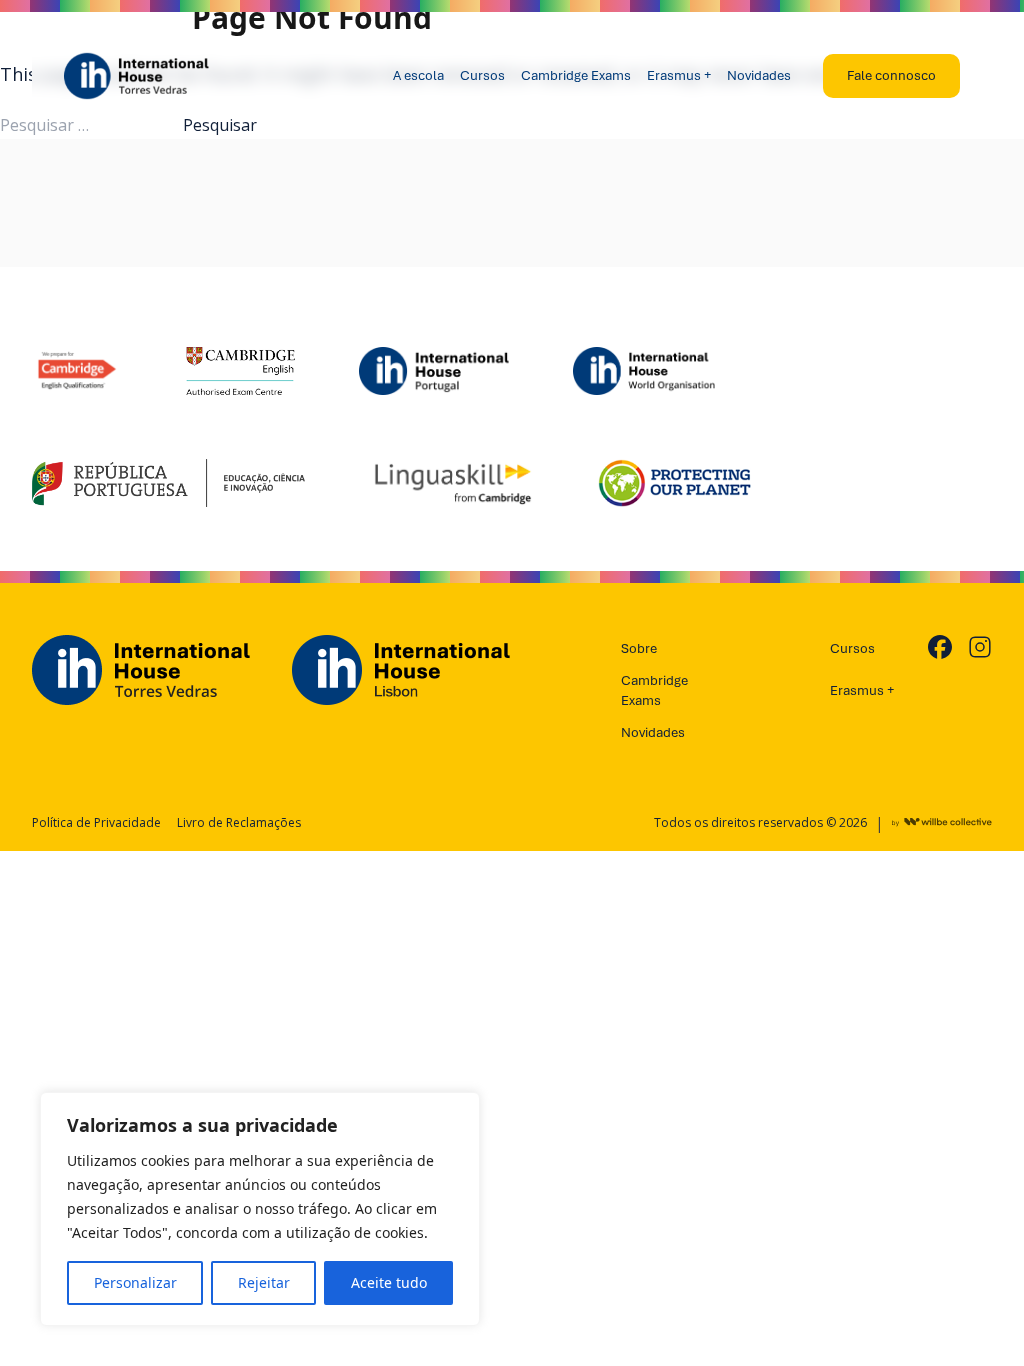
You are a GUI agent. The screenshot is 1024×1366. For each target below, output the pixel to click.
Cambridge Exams (576, 75)
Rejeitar (264, 1282)
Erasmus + (679, 75)
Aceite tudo (389, 1282)
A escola (418, 75)
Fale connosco (891, 75)
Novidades (759, 75)
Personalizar (135, 1282)
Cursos (482, 75)
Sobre (639, 648)
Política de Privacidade (96, 823)
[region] (260, 1209)
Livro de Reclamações (239, 823)
